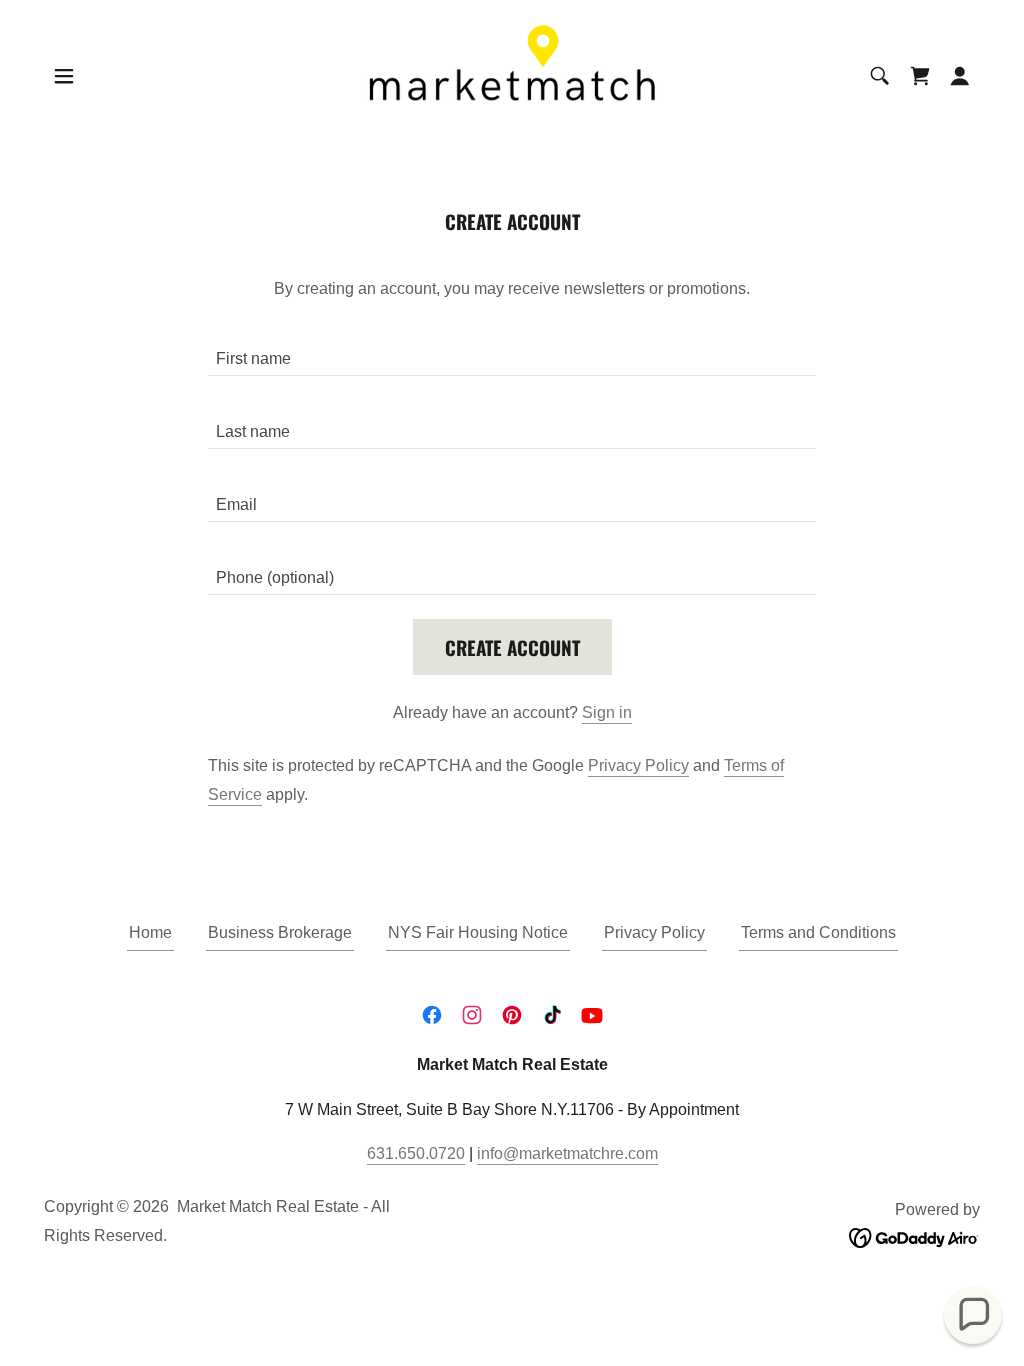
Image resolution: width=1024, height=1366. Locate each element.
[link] (512, 74)
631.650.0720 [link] (416, 1153)
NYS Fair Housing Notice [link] (478, 932)
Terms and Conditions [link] (818, 932)
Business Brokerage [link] (280, 932)
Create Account (512, 647)
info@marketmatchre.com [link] (567, 1153)
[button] (64, 76)
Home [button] (150, 932)
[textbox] (512, 351)
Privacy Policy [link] (638, 765)
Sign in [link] (607, 712)
